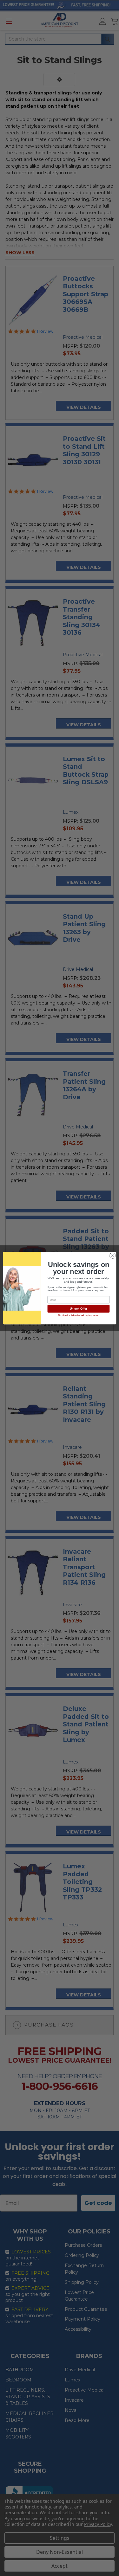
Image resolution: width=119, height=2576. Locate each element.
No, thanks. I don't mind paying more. (78, 1315)
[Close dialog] (112, 1256)
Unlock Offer (78, 1309)
